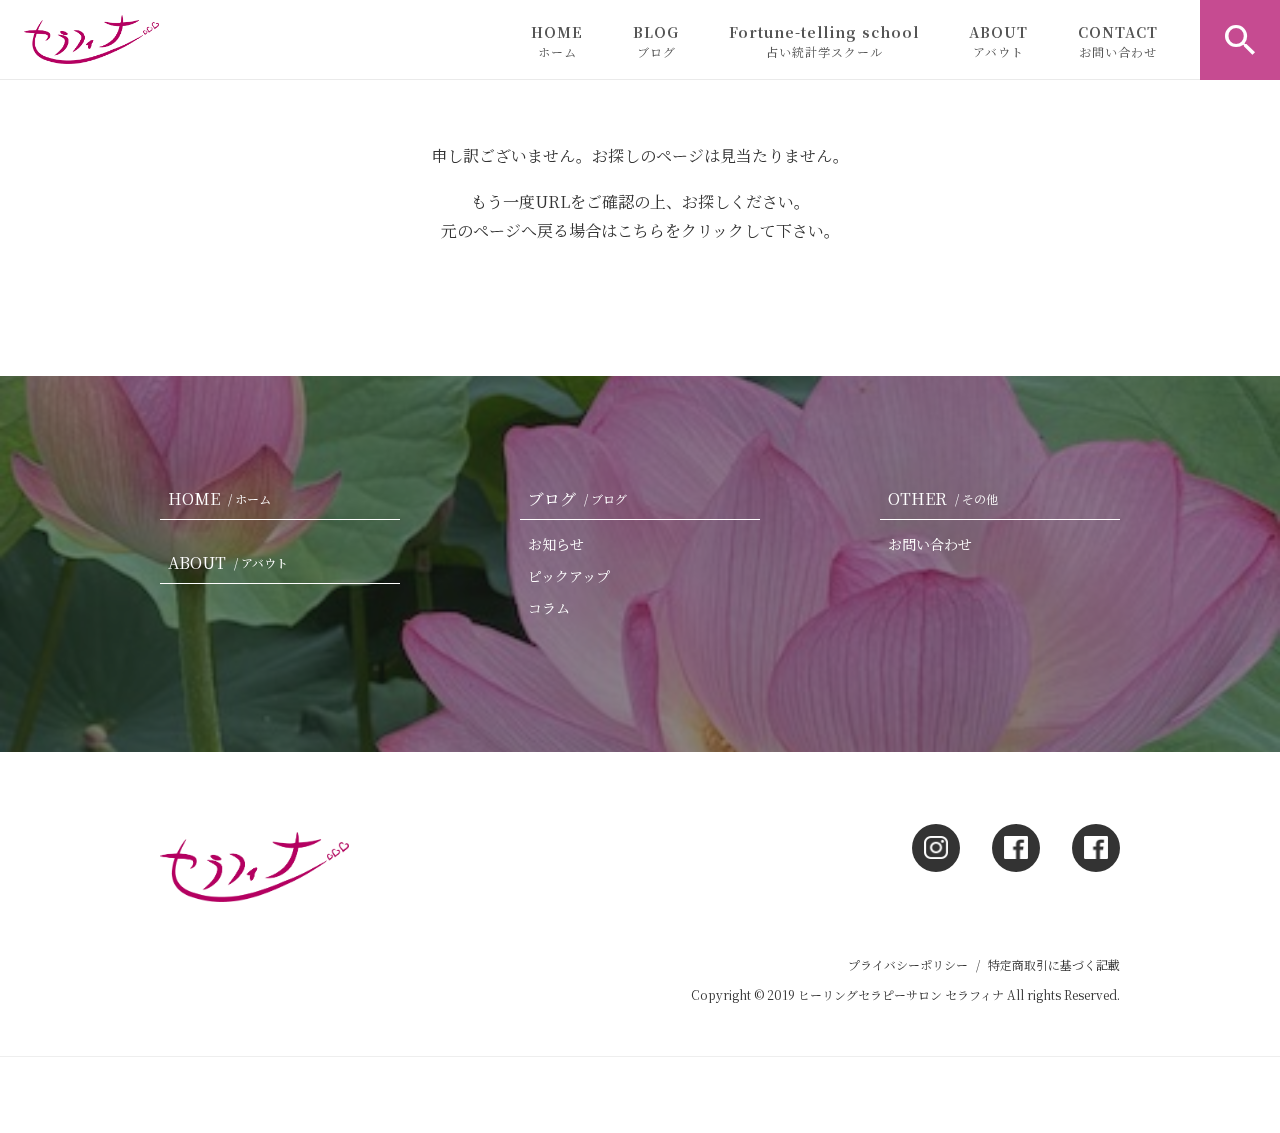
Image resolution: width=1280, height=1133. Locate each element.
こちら (641, 230)
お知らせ (556, 544)
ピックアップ (569, 576)
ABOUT (998, 41)
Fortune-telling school (824, 41)
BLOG (656, 41)
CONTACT (1118, 41)
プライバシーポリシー (908, 964)
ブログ (577, 498)
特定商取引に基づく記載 (1054, 964)
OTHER (943, 498)
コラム (549, 608)
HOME (557, 41)
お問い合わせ (930, 544)
